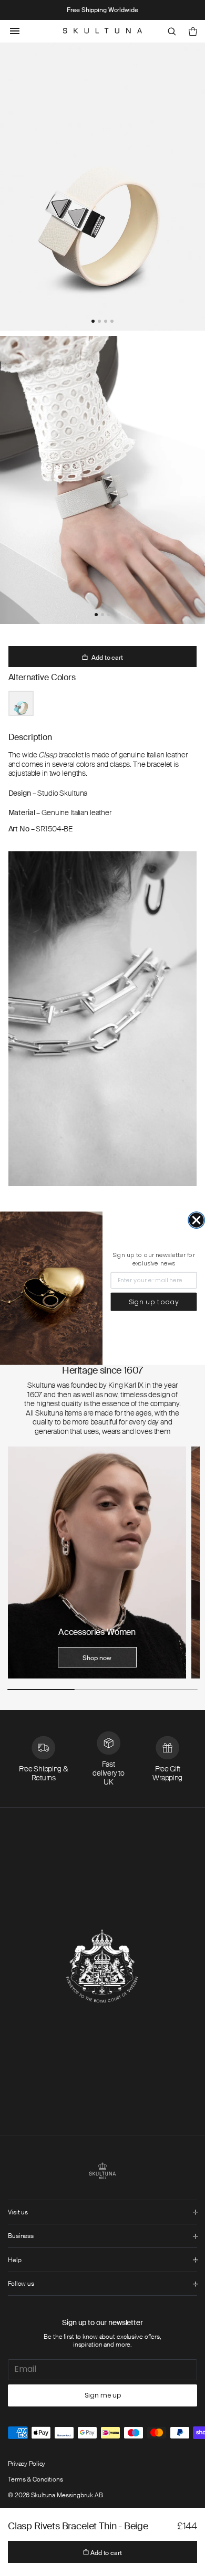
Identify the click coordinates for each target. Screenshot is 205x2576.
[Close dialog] (196, 1220)
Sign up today (154, 1302)
